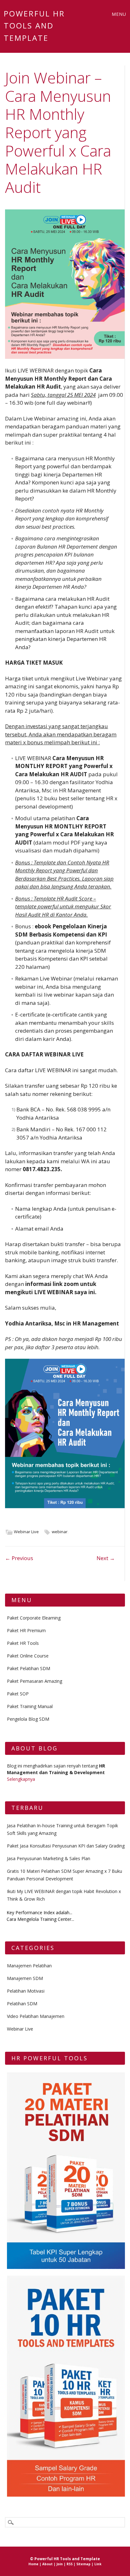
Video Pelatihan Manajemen (36, 2016)
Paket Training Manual (30, 1706)
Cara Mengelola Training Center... (40, 1919)
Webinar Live (26, 1532)
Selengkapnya (21, 1779)
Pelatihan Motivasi (26, 1991)
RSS (70, 2564)
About (47, 2564)
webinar (60, 1532)
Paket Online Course (28, 1656)
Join (60, 2564)
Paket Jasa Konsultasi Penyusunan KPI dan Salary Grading (66, 1846)
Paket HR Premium (26, 1630)
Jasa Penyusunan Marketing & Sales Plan (49, 1858)
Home (33, 2564)
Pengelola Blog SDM (28, 1719)
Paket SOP (18, 1694)
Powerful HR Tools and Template (34, 26)
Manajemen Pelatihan (29, 1966)
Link (98, 2564)
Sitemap (83, 2564)
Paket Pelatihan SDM (29, 1668)
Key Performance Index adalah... (39, 1912)
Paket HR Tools (23, 1643)
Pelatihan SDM (22, 2004)
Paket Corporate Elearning (34, 1618)
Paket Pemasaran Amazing (35, 1681)
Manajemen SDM (25, 1978)
